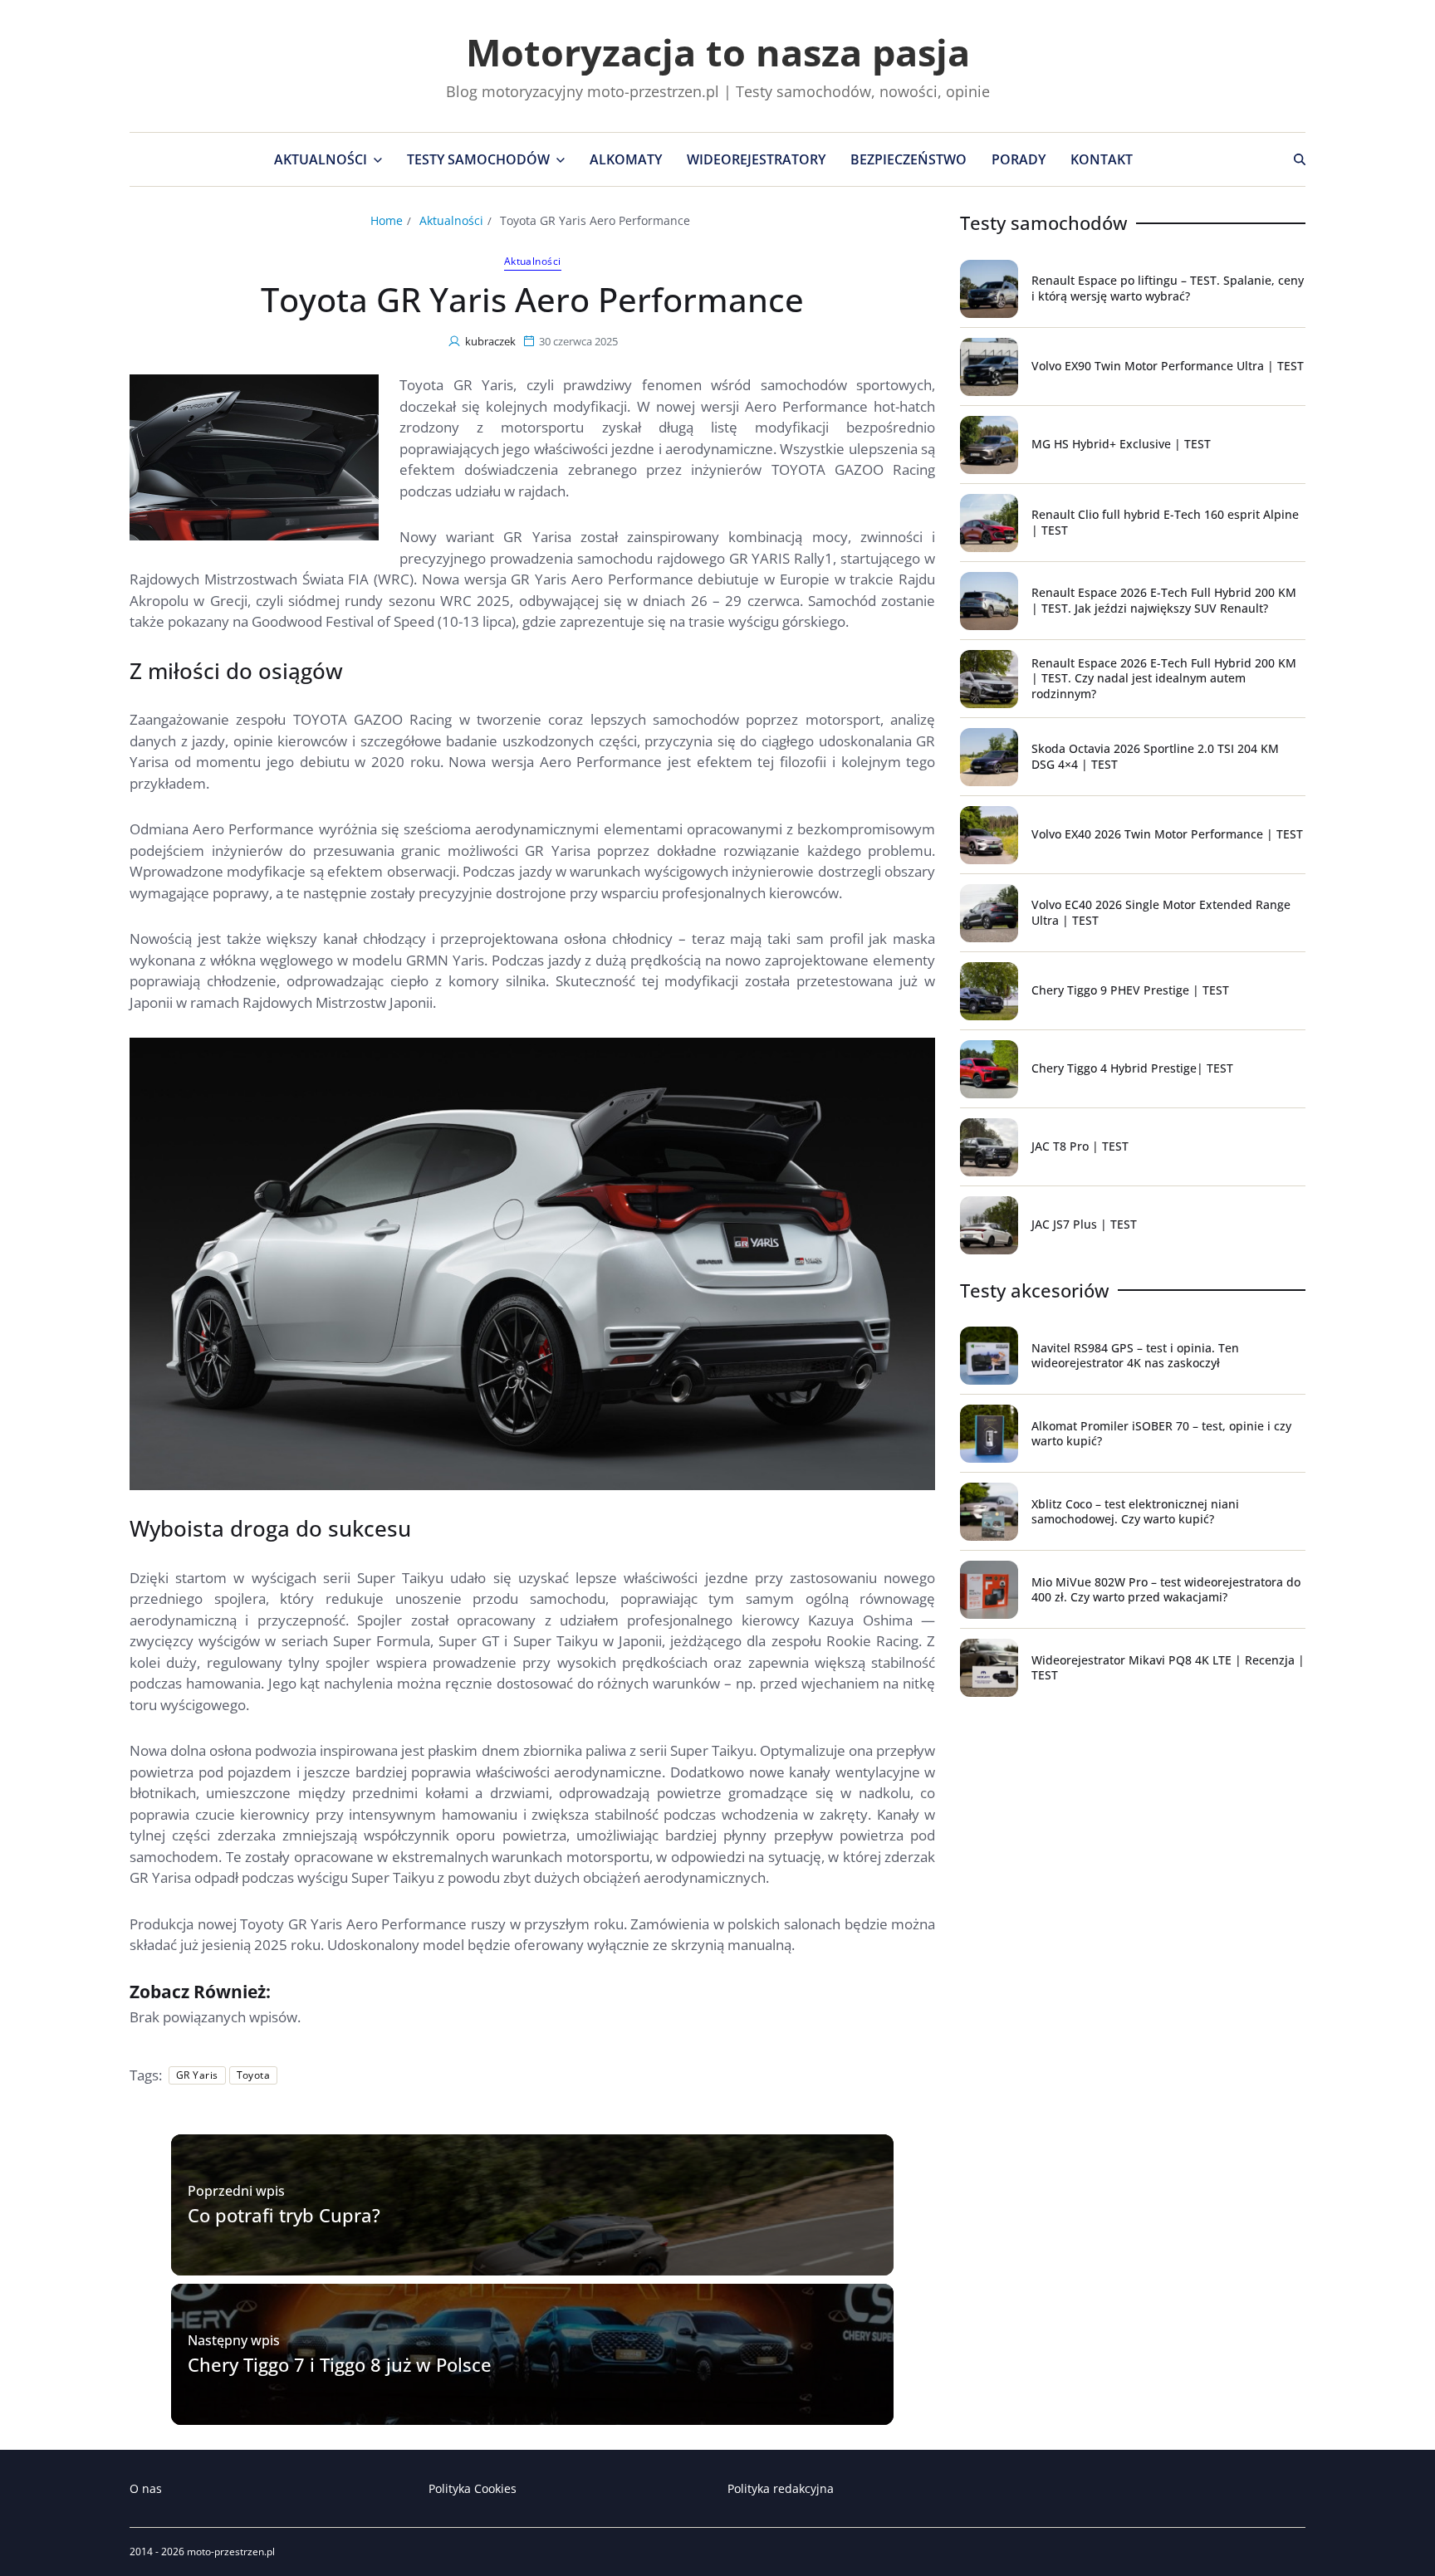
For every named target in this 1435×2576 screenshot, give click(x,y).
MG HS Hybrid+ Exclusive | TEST (1121, 444)
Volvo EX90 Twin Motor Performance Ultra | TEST (1168, 366)
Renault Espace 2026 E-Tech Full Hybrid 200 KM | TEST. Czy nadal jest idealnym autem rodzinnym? (1164, 678)
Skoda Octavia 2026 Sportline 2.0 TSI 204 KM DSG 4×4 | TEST (1155, 756)
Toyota (254, 2075)
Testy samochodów (478, 159)
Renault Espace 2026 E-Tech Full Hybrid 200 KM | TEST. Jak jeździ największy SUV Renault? (1164, 600)
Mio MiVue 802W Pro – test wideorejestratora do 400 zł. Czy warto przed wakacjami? (1166, 1589)
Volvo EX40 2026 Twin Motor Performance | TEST (1167, 834)
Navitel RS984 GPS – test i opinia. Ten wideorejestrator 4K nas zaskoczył (1135, 1355)
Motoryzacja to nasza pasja (718, 52)
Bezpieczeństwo (909, 159)
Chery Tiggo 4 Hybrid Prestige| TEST (1132, 1068)
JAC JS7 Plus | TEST (1084, 1224)
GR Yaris (197, 2075)
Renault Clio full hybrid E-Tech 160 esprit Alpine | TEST (1165, 522)
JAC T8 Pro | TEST (1080, 1146)
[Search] (1300, 159)
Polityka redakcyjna (781, 2488)
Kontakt (1102, 159)
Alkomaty (626, 159)
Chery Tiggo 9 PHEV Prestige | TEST (1130, 990)
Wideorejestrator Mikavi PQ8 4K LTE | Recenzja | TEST (1168, 1667)
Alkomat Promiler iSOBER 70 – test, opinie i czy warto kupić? (1161, 1433)
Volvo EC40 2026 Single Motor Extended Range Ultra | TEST (1161, 912)
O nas (146, 2488)
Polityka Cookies (473, 2488)
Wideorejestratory (756, 159)
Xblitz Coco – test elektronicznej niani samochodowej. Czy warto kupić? (1135, 1511)
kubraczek (490, 341)
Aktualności (321, 159)
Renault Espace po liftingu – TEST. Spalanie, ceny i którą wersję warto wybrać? (1168, 288)
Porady (1019, 159)
